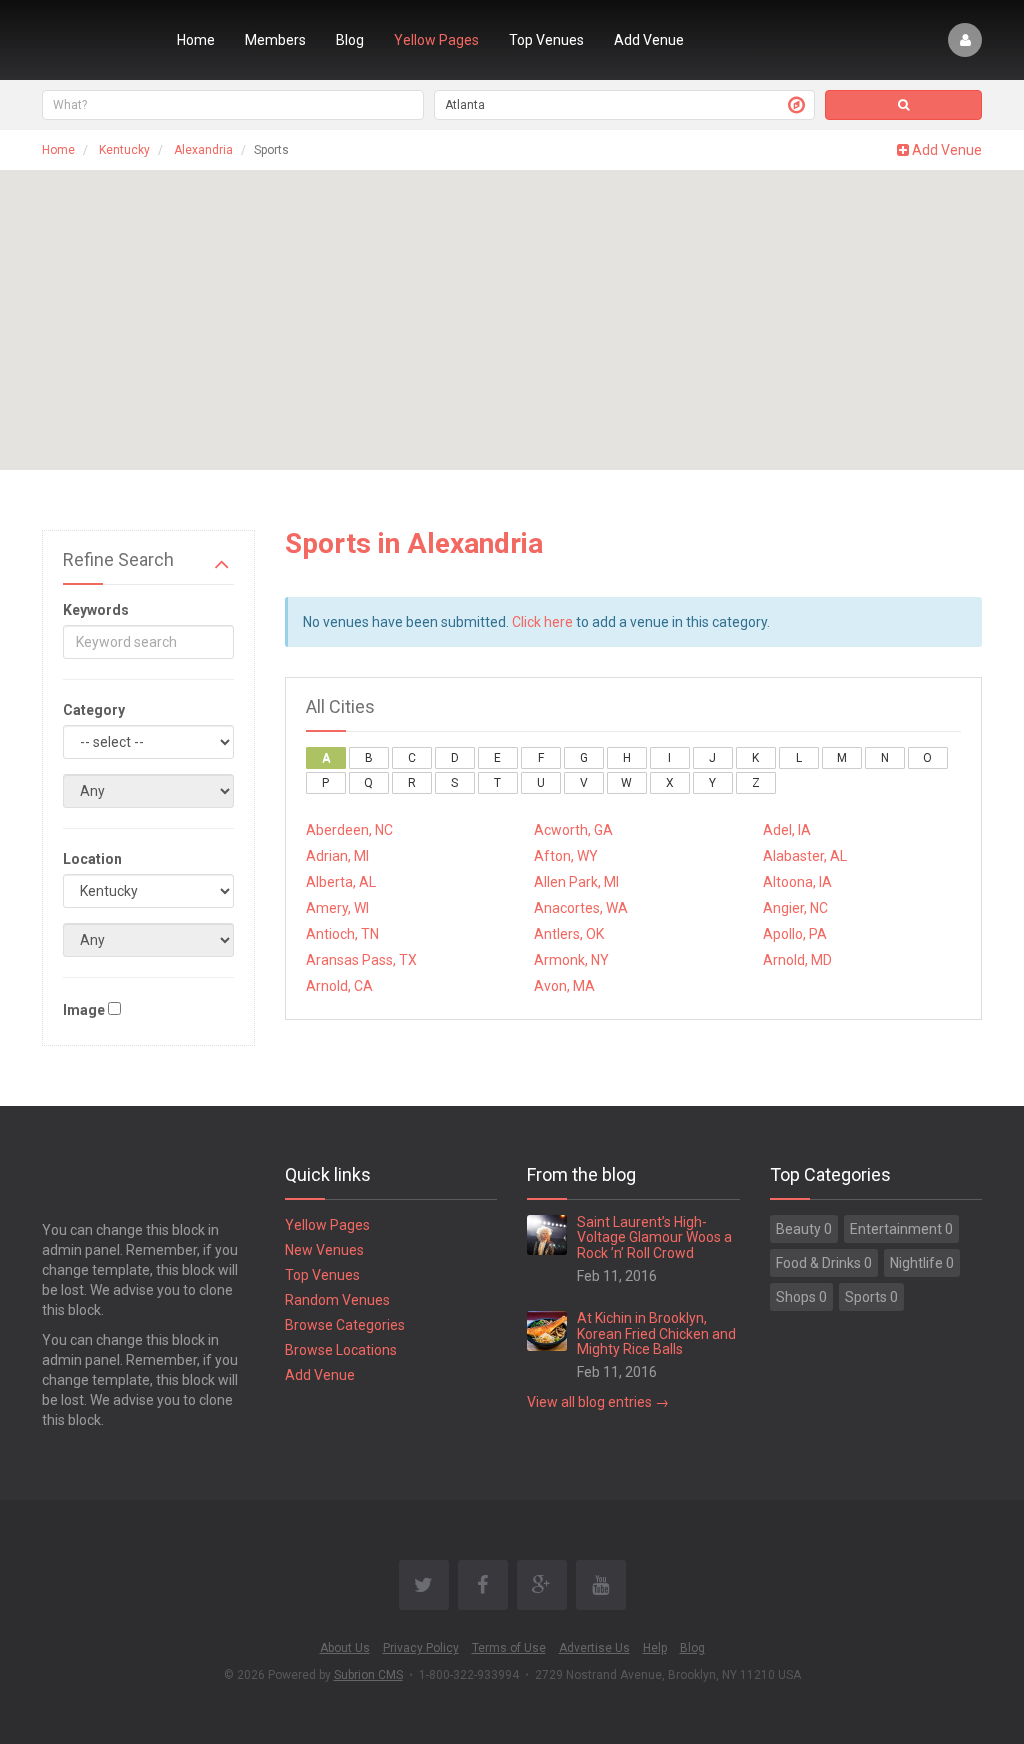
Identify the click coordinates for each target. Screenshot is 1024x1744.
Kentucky (124, 150)
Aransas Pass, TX (361, 960)
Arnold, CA (339, 986)
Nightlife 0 (922, 1263)
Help (655, 1648)
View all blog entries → (598, 1402)
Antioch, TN (342, 934)
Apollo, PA (795, 934)
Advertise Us (594, 1648)
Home (196, 40)
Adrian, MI (337, 856)
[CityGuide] (94, 40)
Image (84, 1010)
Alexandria (203, 150)
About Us (345, 1648)
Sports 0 (871, 1297)
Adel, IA (787, 830)
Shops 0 (801, 1297)
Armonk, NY (571, 960)
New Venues (324, 1250)
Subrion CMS (368, 1675)
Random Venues (337, 1300)
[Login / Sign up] (965, 40)
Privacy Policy (421, 1648)
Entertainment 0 (901, 1229)
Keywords (96, 610)
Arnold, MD (797, 960)
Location (92, 859)
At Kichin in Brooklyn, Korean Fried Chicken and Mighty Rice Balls (656, 1333)
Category (94, 710)
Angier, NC (795, 908)
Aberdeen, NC (349, 830)
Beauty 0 (804, 1229)
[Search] (903, 105)
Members (275, 40)
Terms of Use (509, 1648)
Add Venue (649, 40)
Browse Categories (345, 1325)
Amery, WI (337, 908)
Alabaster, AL (805, 856)
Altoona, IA (797, 882)
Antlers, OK (569, 934)
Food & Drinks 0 (824, 1263)
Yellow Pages (436, 40)
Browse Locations (341, 1350)
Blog (350, 40)
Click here (542, 622)
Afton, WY (566, 856)
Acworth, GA (573, 830)
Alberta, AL (341, 882)
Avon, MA (564, 986)
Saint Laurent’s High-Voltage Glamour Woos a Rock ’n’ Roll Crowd (654, 1237)
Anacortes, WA (581, 908)
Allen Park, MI (576, 882)
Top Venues (546, 40)
